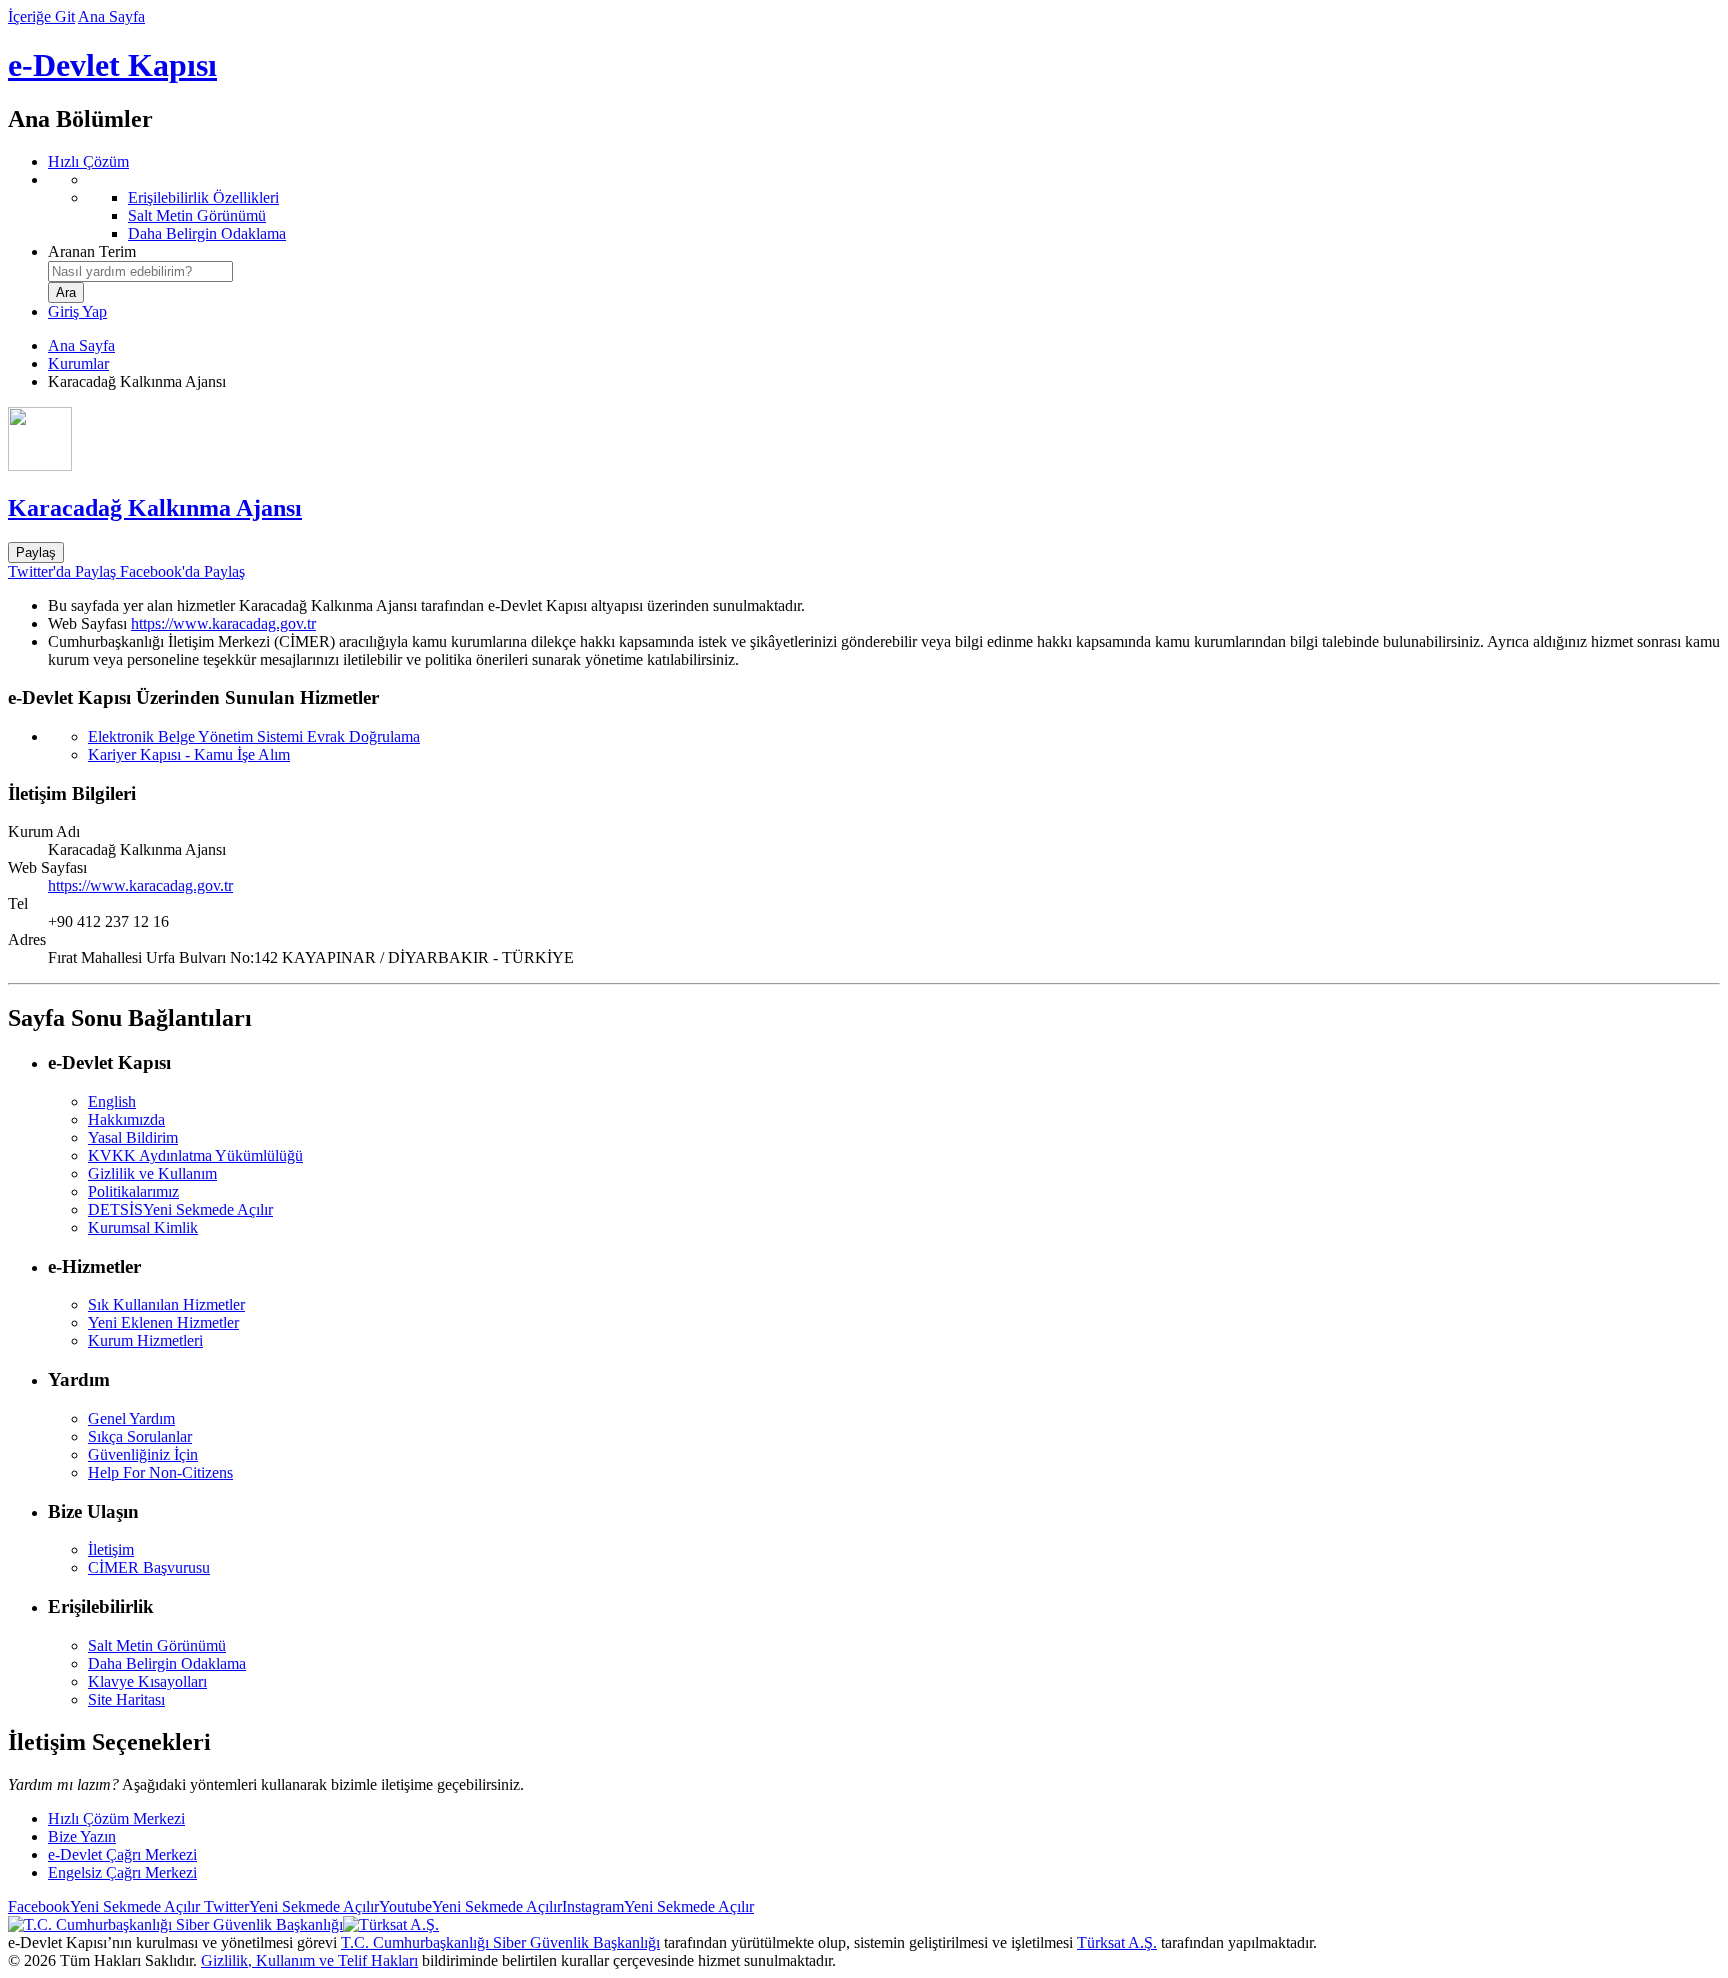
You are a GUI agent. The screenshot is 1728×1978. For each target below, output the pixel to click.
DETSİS (180, 1209)
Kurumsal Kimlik (143, 1227)
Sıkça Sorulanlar (140, 1436)
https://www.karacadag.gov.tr (223, 623)
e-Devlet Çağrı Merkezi (122, 1854)
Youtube (470, 1906)
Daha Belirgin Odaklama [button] (167, 1663)
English (112, 1101)
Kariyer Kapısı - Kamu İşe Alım (189, 754)
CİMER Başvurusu (149, 1567)
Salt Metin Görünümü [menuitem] (197, 215)
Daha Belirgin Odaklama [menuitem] (207, 233)
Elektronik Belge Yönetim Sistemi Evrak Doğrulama (254, 736)
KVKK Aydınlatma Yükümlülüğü (195, 1155)
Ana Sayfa (111, 16)
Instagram (658, 1906)
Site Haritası (126, 1699)
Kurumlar (78, 363)
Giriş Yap (77, 311)
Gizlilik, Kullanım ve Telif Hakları (309, 1960)
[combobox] (140, 271)
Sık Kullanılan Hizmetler (166, 1304)
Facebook (104, 1906)
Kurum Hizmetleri (145, 1340)
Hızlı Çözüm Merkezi (116, 1818)
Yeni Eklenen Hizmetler (163, 1322)
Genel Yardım (131, 1418)
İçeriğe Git (41, 16)
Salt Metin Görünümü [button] (157, 1645)
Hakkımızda (126, 1119)
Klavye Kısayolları (147, 1681)
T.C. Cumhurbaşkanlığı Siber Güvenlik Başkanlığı (500, 1942)
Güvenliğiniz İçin (143, 1454)
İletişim (111, 1549)
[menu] (884, 207)
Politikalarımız (133, 1191)
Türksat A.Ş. (1117, 1942)
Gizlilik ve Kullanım (152, 1173)
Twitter (289, 1906)
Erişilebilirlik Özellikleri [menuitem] (203, 197)
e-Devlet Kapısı (112, 65)
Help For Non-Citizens (160, 1472)
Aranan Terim (92, 251)
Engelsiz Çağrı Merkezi (122, 1872)
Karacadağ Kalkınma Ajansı (155, 508)
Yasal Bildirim (133, 1137)
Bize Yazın (82, 1836)
